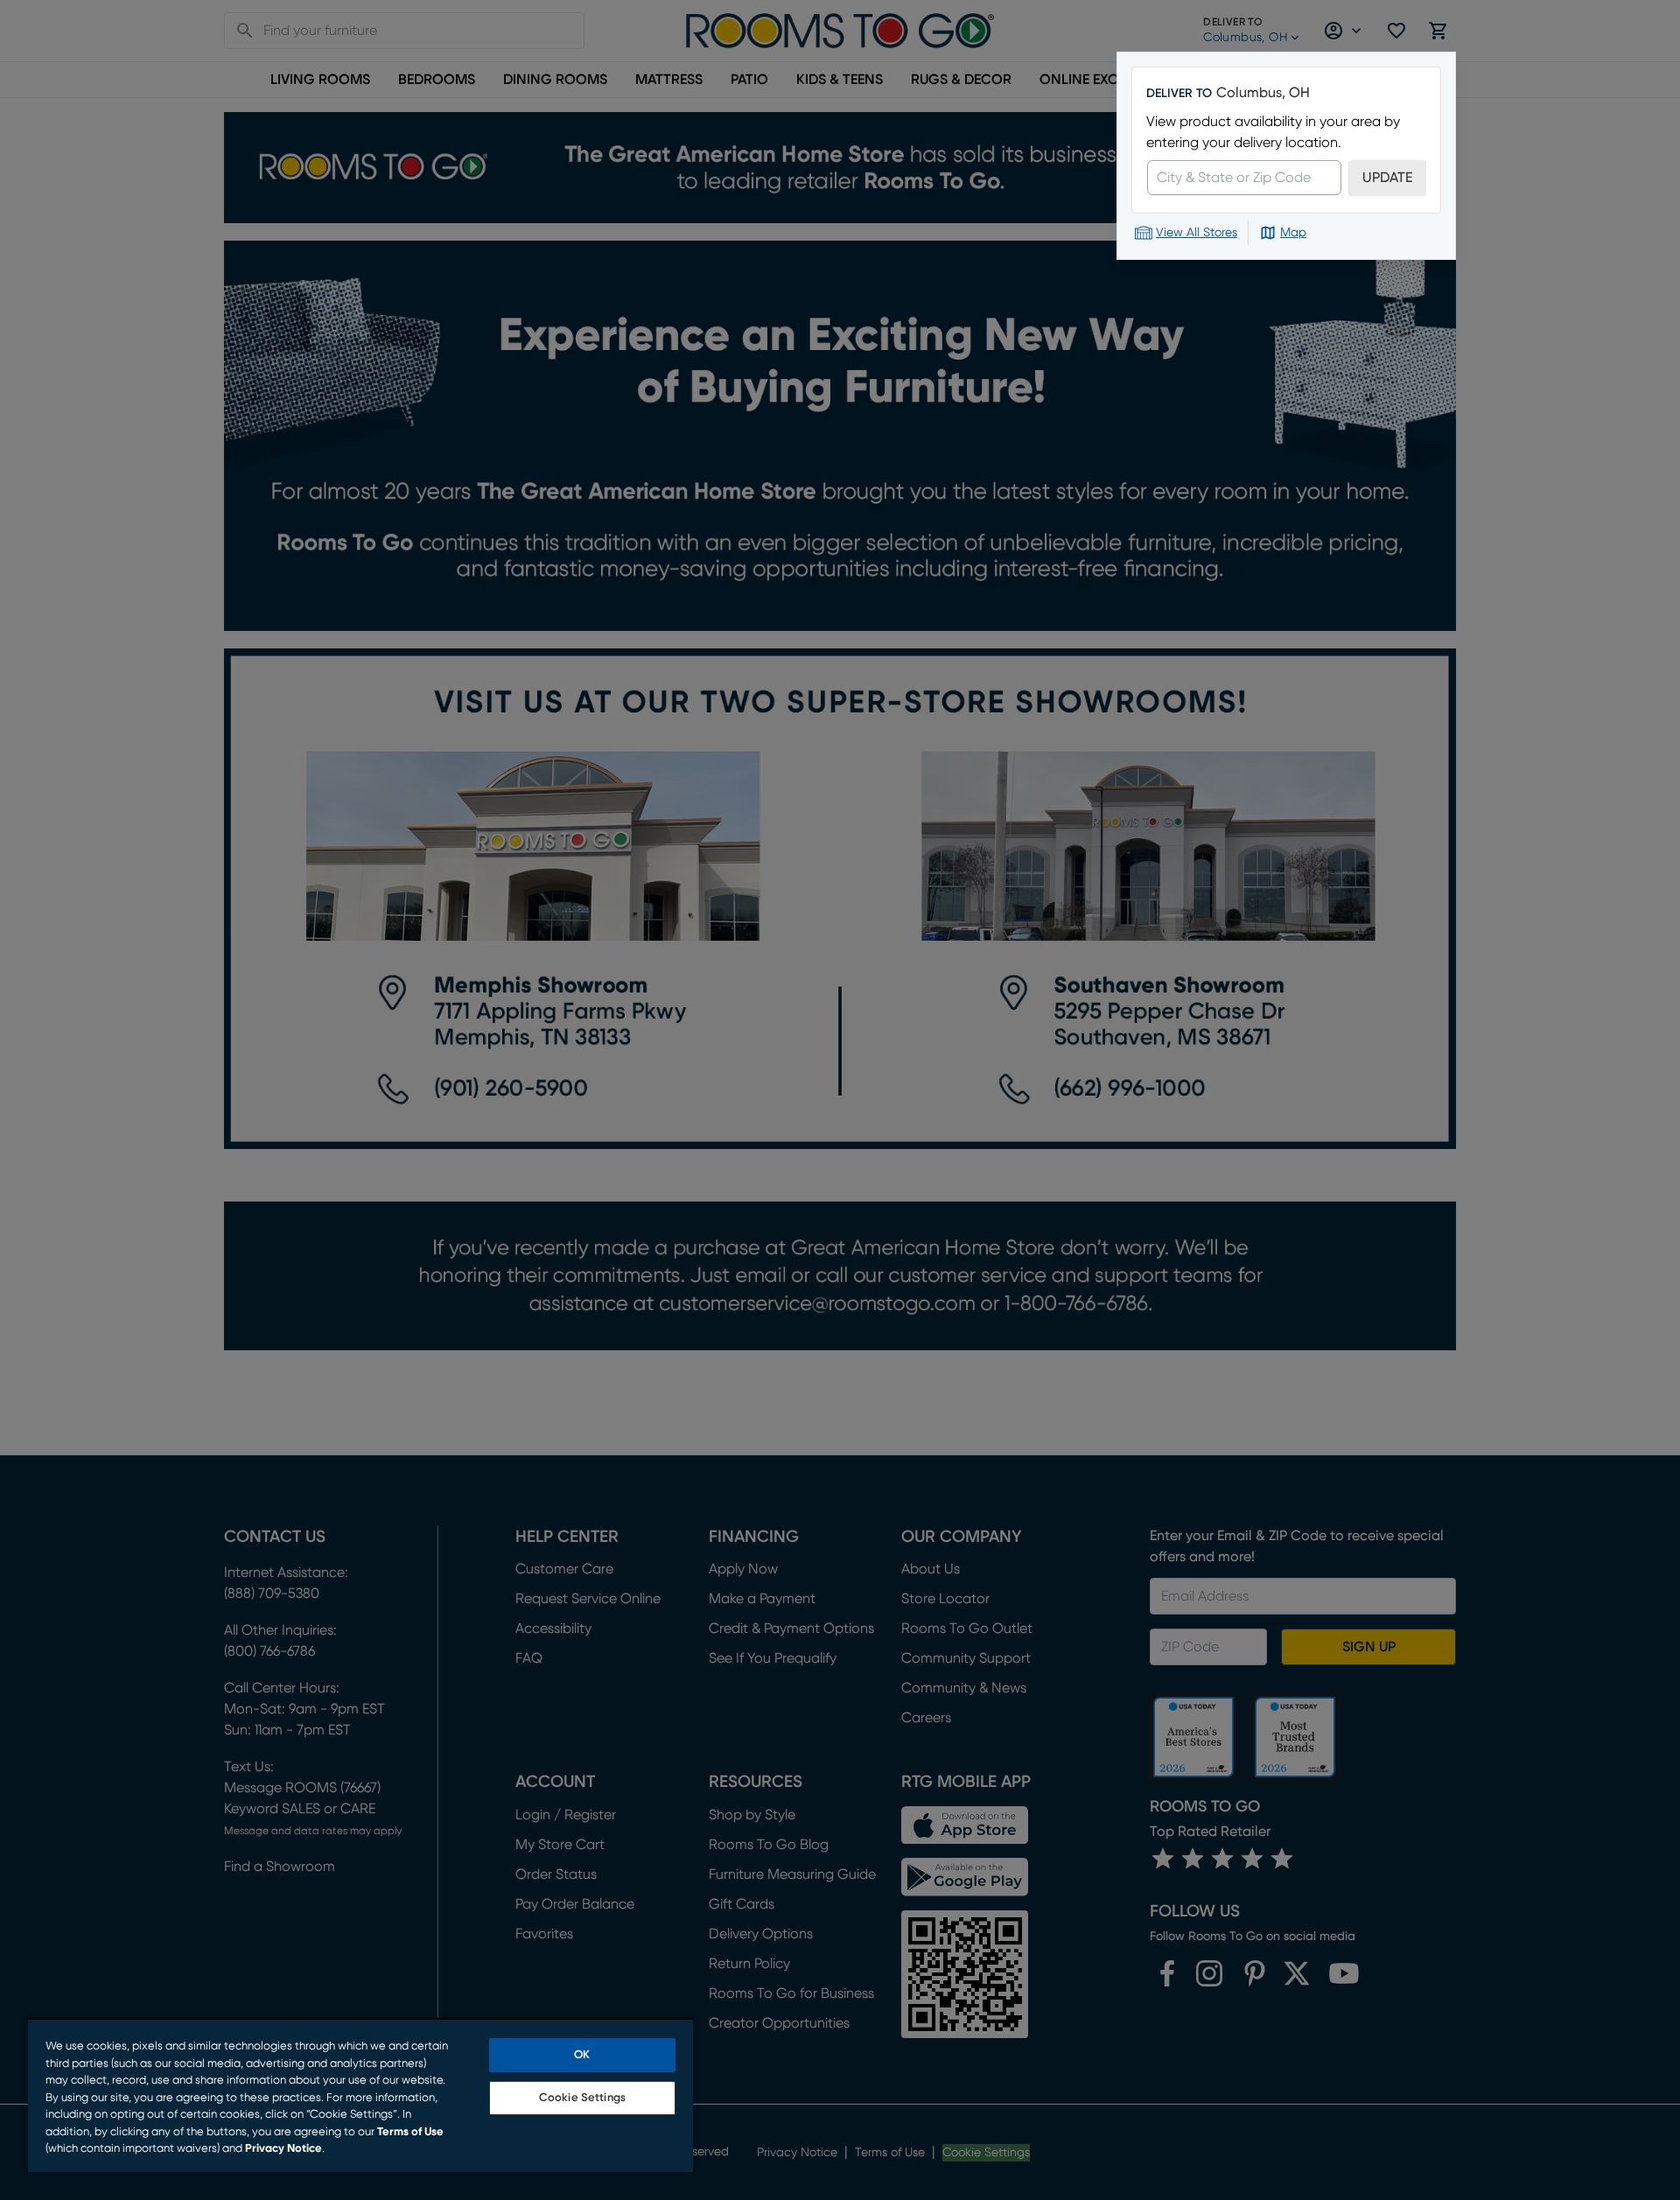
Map (1293, 233)
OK (582, 2055)
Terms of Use (410, 2132)
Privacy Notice (283, 2149)
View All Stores (1197, 233)
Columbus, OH (1263, 93)
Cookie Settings (582, 2098)
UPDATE (1387, 178)
